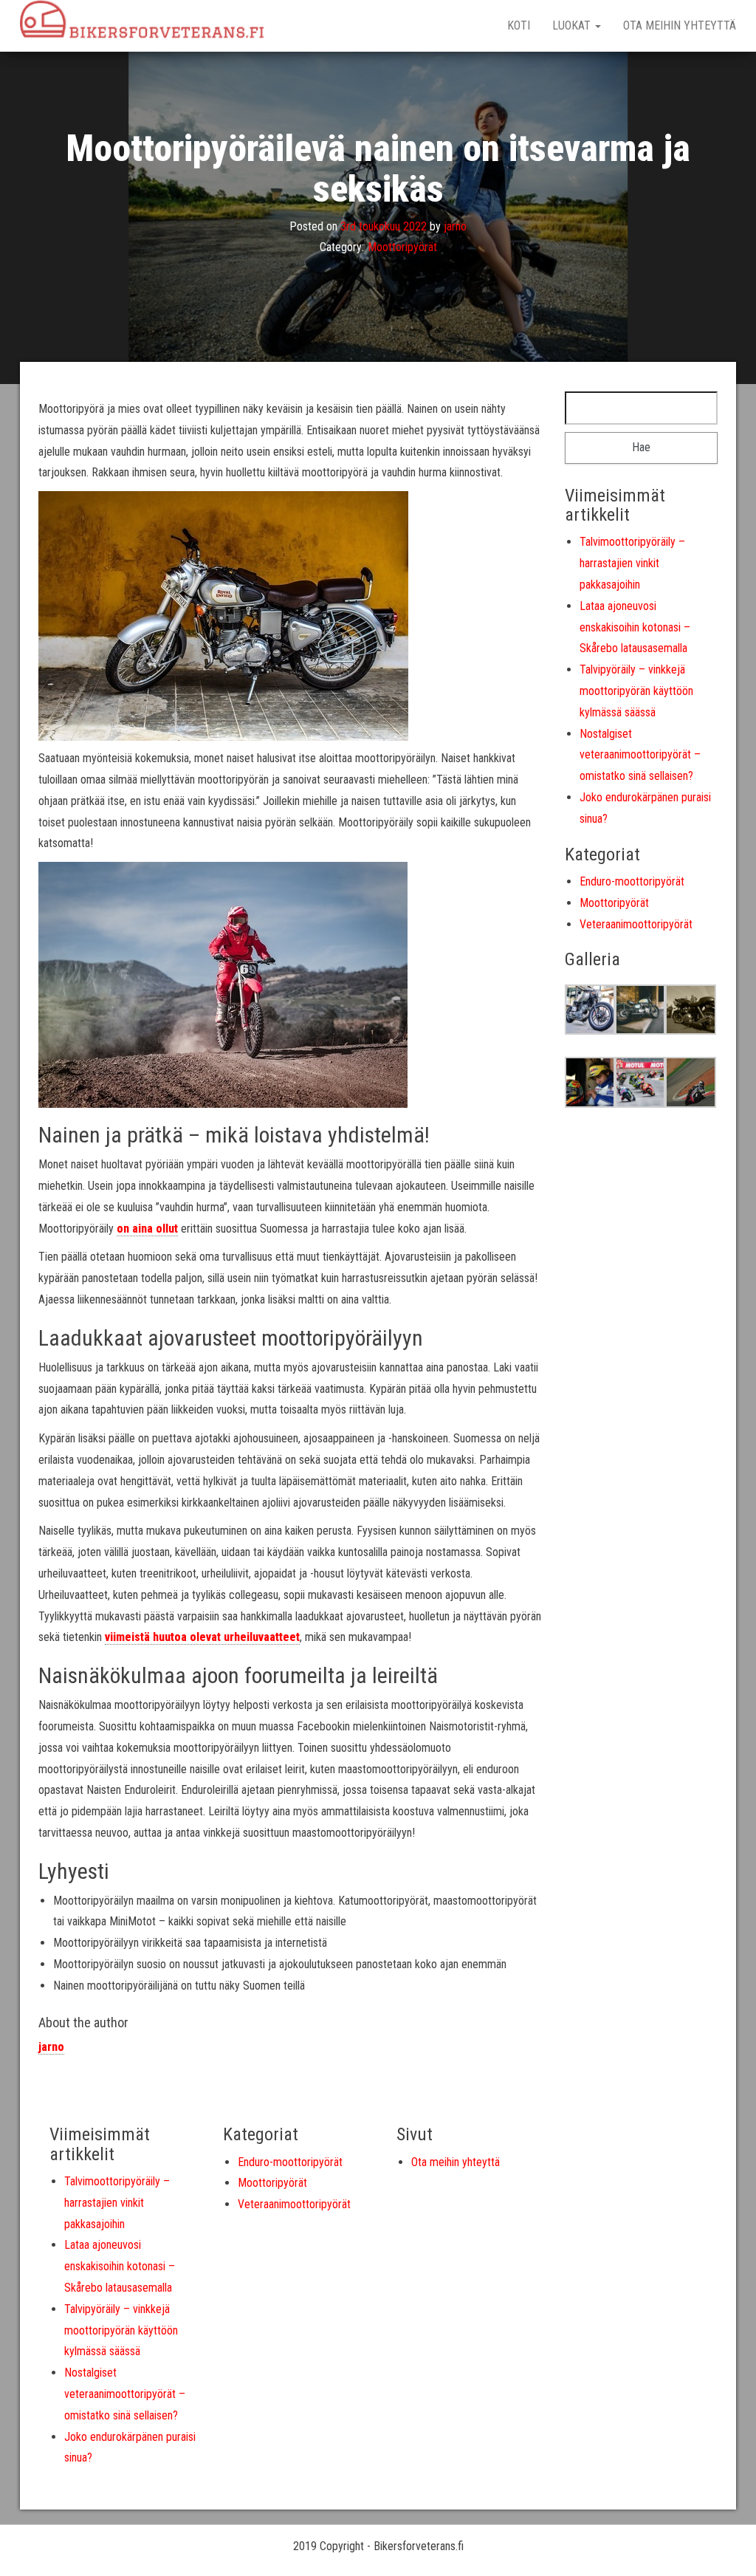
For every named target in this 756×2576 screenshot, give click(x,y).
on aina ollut (147, 1229)
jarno (455, 226)
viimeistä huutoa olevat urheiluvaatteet (202, 1637)
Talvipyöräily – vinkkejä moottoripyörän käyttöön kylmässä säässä (636, 691)
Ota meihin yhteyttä (680, 25)
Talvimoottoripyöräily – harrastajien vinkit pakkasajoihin (632, 563)
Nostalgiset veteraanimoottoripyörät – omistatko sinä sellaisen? (640, 755)
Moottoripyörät (402, 248)
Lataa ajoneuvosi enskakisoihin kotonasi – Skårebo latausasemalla (635, 627)
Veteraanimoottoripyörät (636, 924)
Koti (519, 25)
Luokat (573, 25)
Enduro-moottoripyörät (632, 881)
